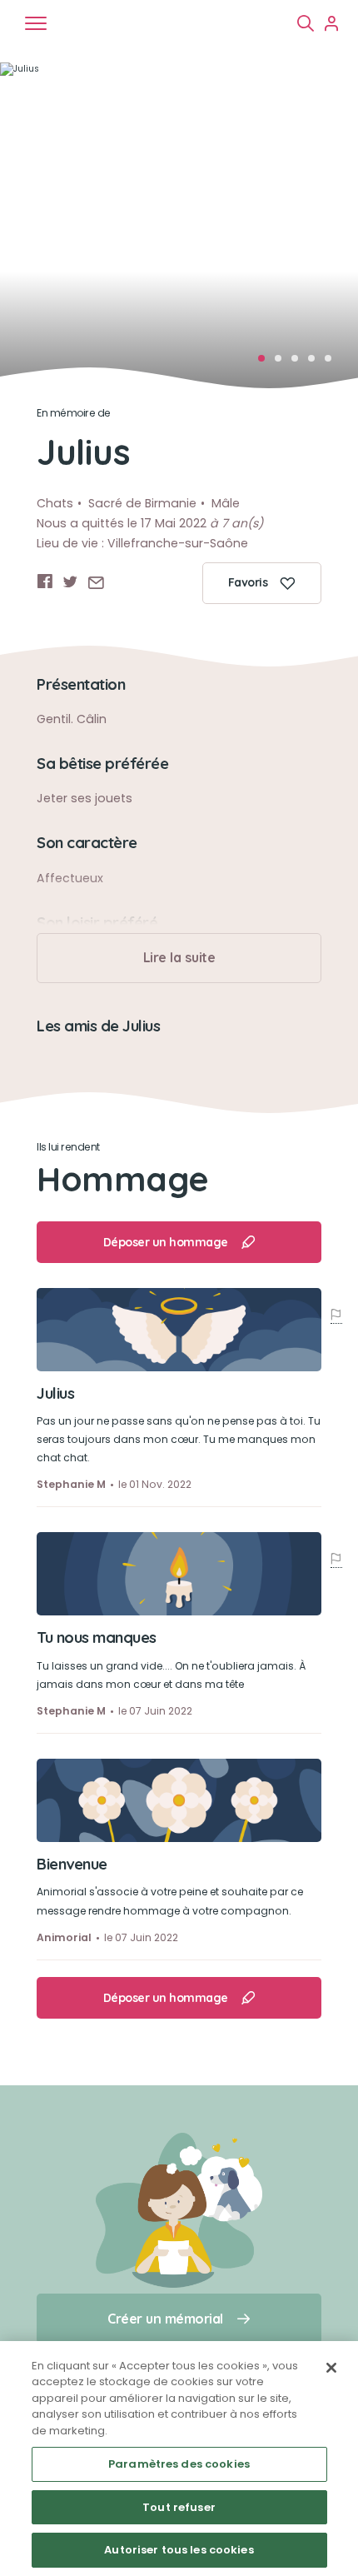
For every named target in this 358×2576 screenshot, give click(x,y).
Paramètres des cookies (179, 2464)
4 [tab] (316, 363)
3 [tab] (300, 363)
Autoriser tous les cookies (179, 2550)
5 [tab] (333, 363)
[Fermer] (331, 2368)
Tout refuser (179, 2507)
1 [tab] (266, 363)
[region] (179, 2459)
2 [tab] (283, 363)
